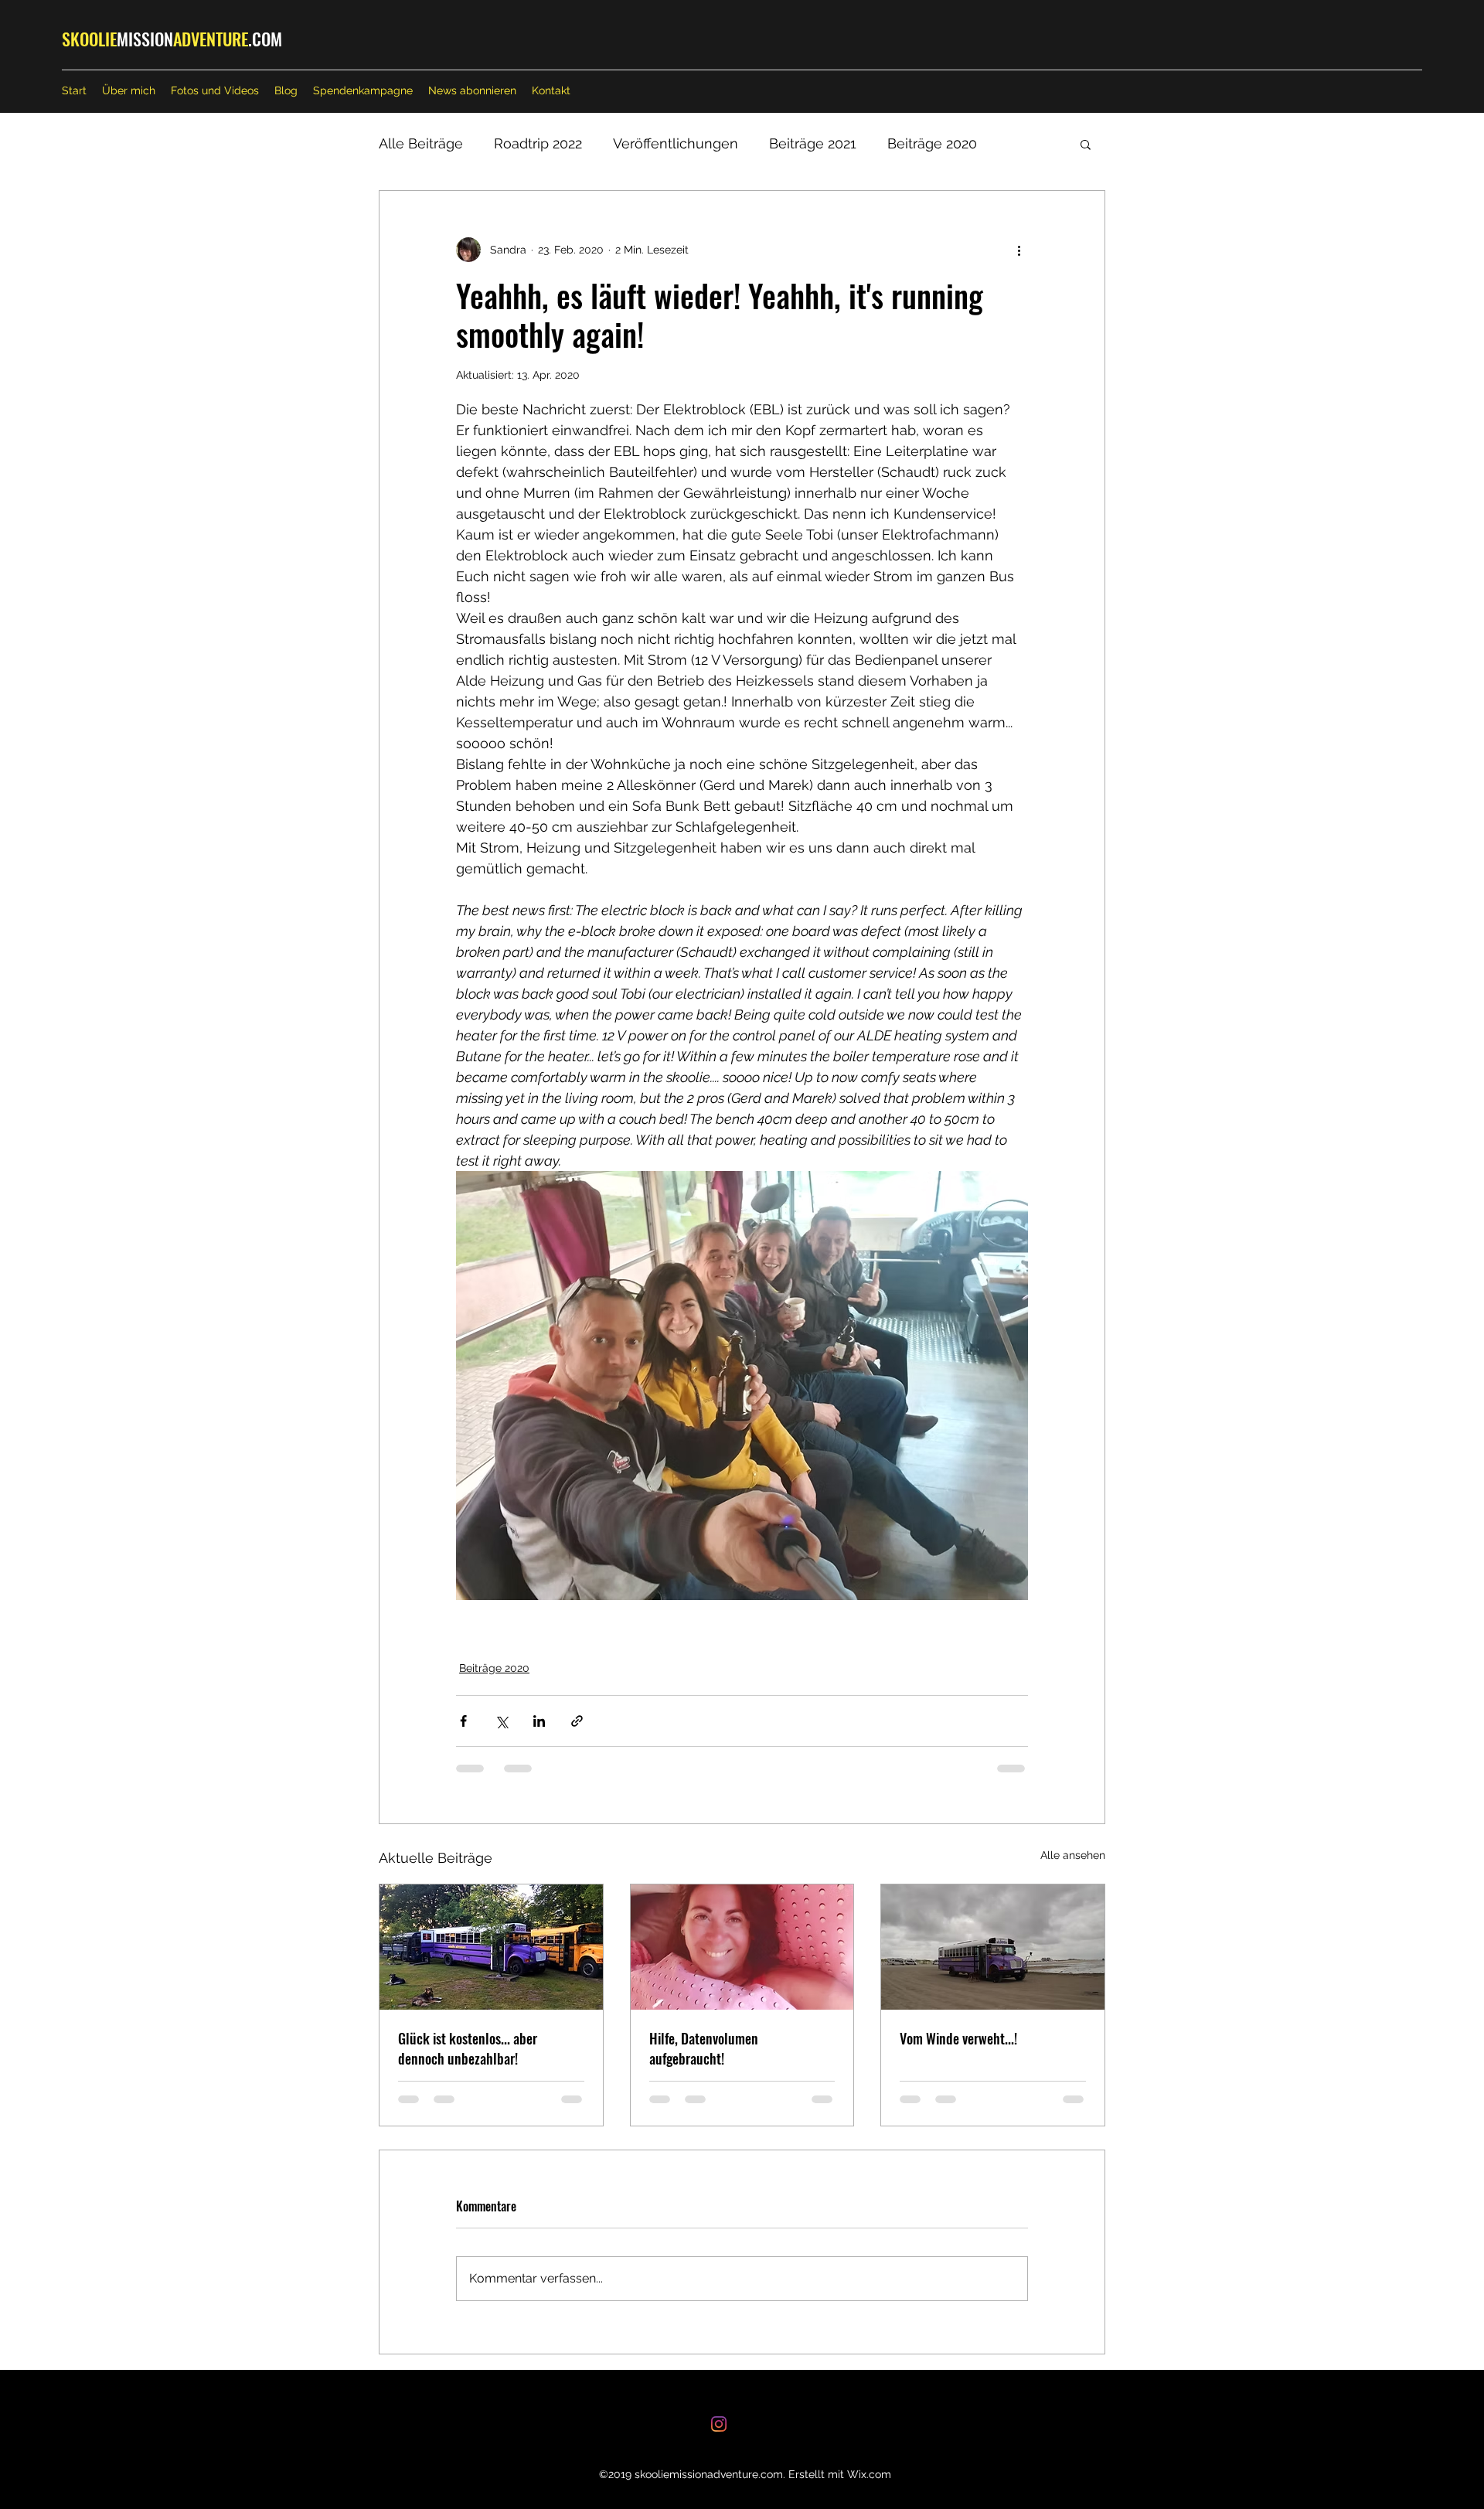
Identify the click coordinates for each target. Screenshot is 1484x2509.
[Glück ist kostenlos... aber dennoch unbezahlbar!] (491, 1947)
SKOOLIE (89, 39)
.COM (265, 39)
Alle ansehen (1073, 1855)
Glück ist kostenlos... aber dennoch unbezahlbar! (468, 2048)
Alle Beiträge (421, 143)
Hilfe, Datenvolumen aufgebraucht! (704, 2048)
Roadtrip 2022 (538, 143)
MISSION (145, 39)
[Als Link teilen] (577, 1721)
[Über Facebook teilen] (463, 1721)
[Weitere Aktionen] (1019, 250)
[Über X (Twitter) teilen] (501, 1721)
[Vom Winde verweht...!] (993, 1947)
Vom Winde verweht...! (958, 2038)
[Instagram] (719, 2424)
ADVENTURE (211, 39)
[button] (1086, 144)
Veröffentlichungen (676, 143)
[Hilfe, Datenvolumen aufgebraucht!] (742, 1947)
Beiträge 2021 (813, 143)
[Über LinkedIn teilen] (539, 1721)
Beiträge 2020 (932, 143)
